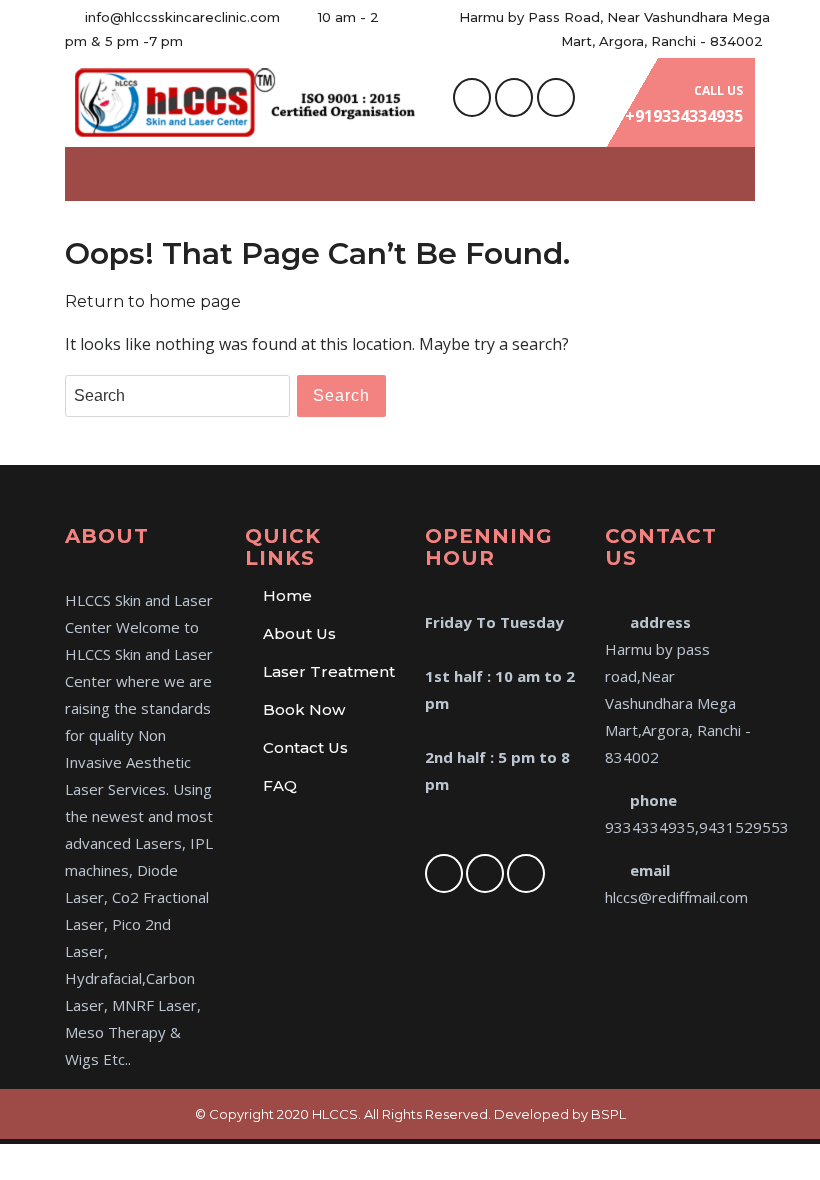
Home (287, 595)
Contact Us (305, 747)
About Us (299, 633)
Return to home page (153, 301)
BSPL (608, 1114)
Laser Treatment (329, 671)
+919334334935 (684, 116)
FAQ (280, 785)
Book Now (304, 709)
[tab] (732, 174)
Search (341, 395)
